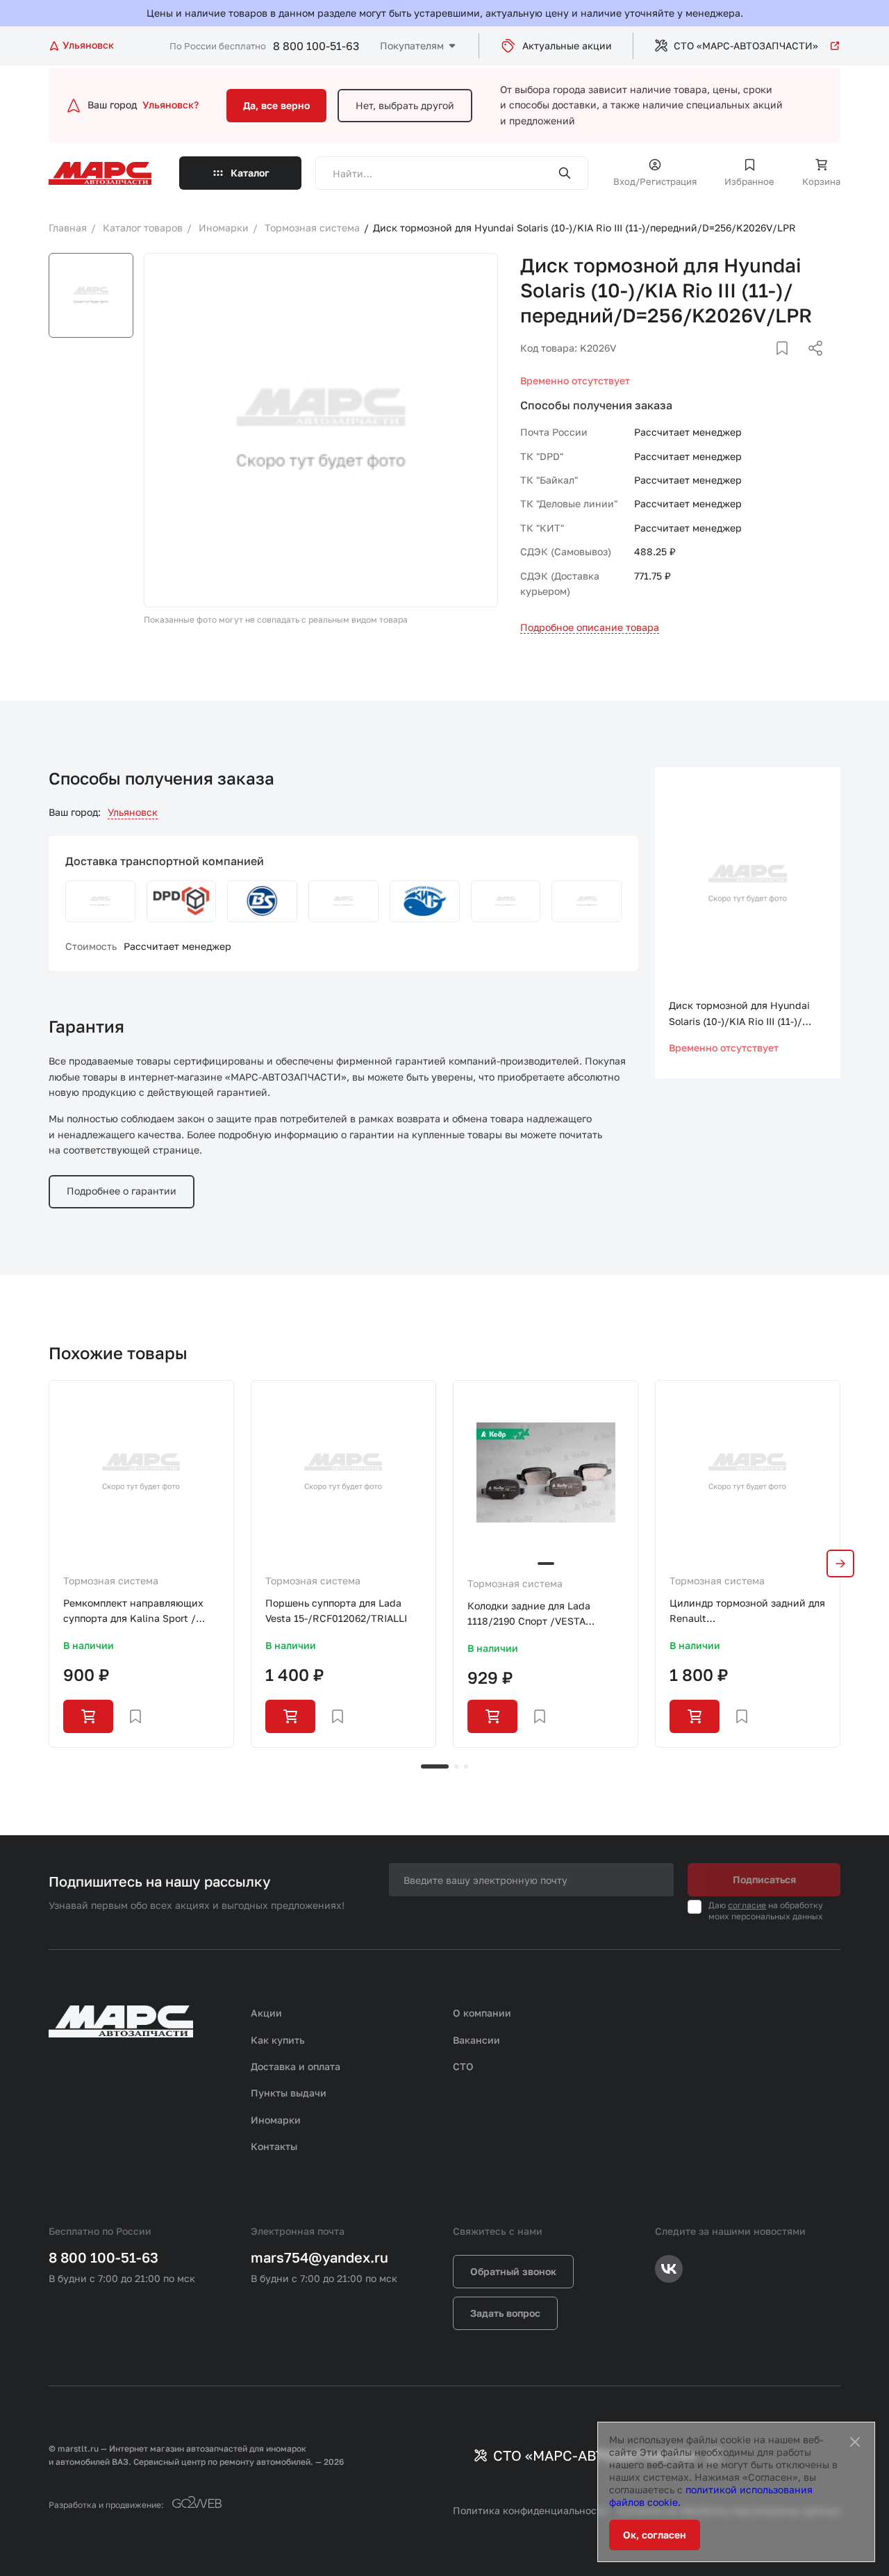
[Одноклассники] (788, 365)
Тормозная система (111, 1581)
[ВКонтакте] (766, 365)
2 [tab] (456, 1766)
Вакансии (476, 2040)
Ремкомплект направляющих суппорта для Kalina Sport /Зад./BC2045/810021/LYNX (133, 1612)
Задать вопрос (505, 2313)
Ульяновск (133, 812)
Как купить (278, 2040)
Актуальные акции (567, 46)
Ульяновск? (171, 105)
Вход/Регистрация (655, 181)
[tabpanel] (141, 1564)
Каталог (250, 173)
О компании (482, 2013)
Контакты (274, 2146)
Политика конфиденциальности (530, 2510)
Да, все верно (276, 105)
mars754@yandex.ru (319, 2257)
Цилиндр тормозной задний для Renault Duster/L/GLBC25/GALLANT (747, 1612)
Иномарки (276, 2120)
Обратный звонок (513, 2271)
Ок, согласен (655, 2535)
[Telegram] (744, 365)
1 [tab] (435, 1766)
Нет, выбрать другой (405, 105)
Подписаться (764, 1879)
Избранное (749, 181)
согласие (747, 1905)
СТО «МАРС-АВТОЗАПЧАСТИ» (746, 46)
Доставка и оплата (296, 2066)
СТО (463, 2066)
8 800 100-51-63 (316, 46)
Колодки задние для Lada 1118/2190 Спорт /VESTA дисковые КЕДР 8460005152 (536, 1615)
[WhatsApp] (811, 365)
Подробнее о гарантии (122, 1191)
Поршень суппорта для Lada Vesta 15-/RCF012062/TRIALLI (336, 1610)
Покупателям (412, 46)
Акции (266, 2013)
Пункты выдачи (289, 2093)
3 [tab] (466, 1766)
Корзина (821, 181)
